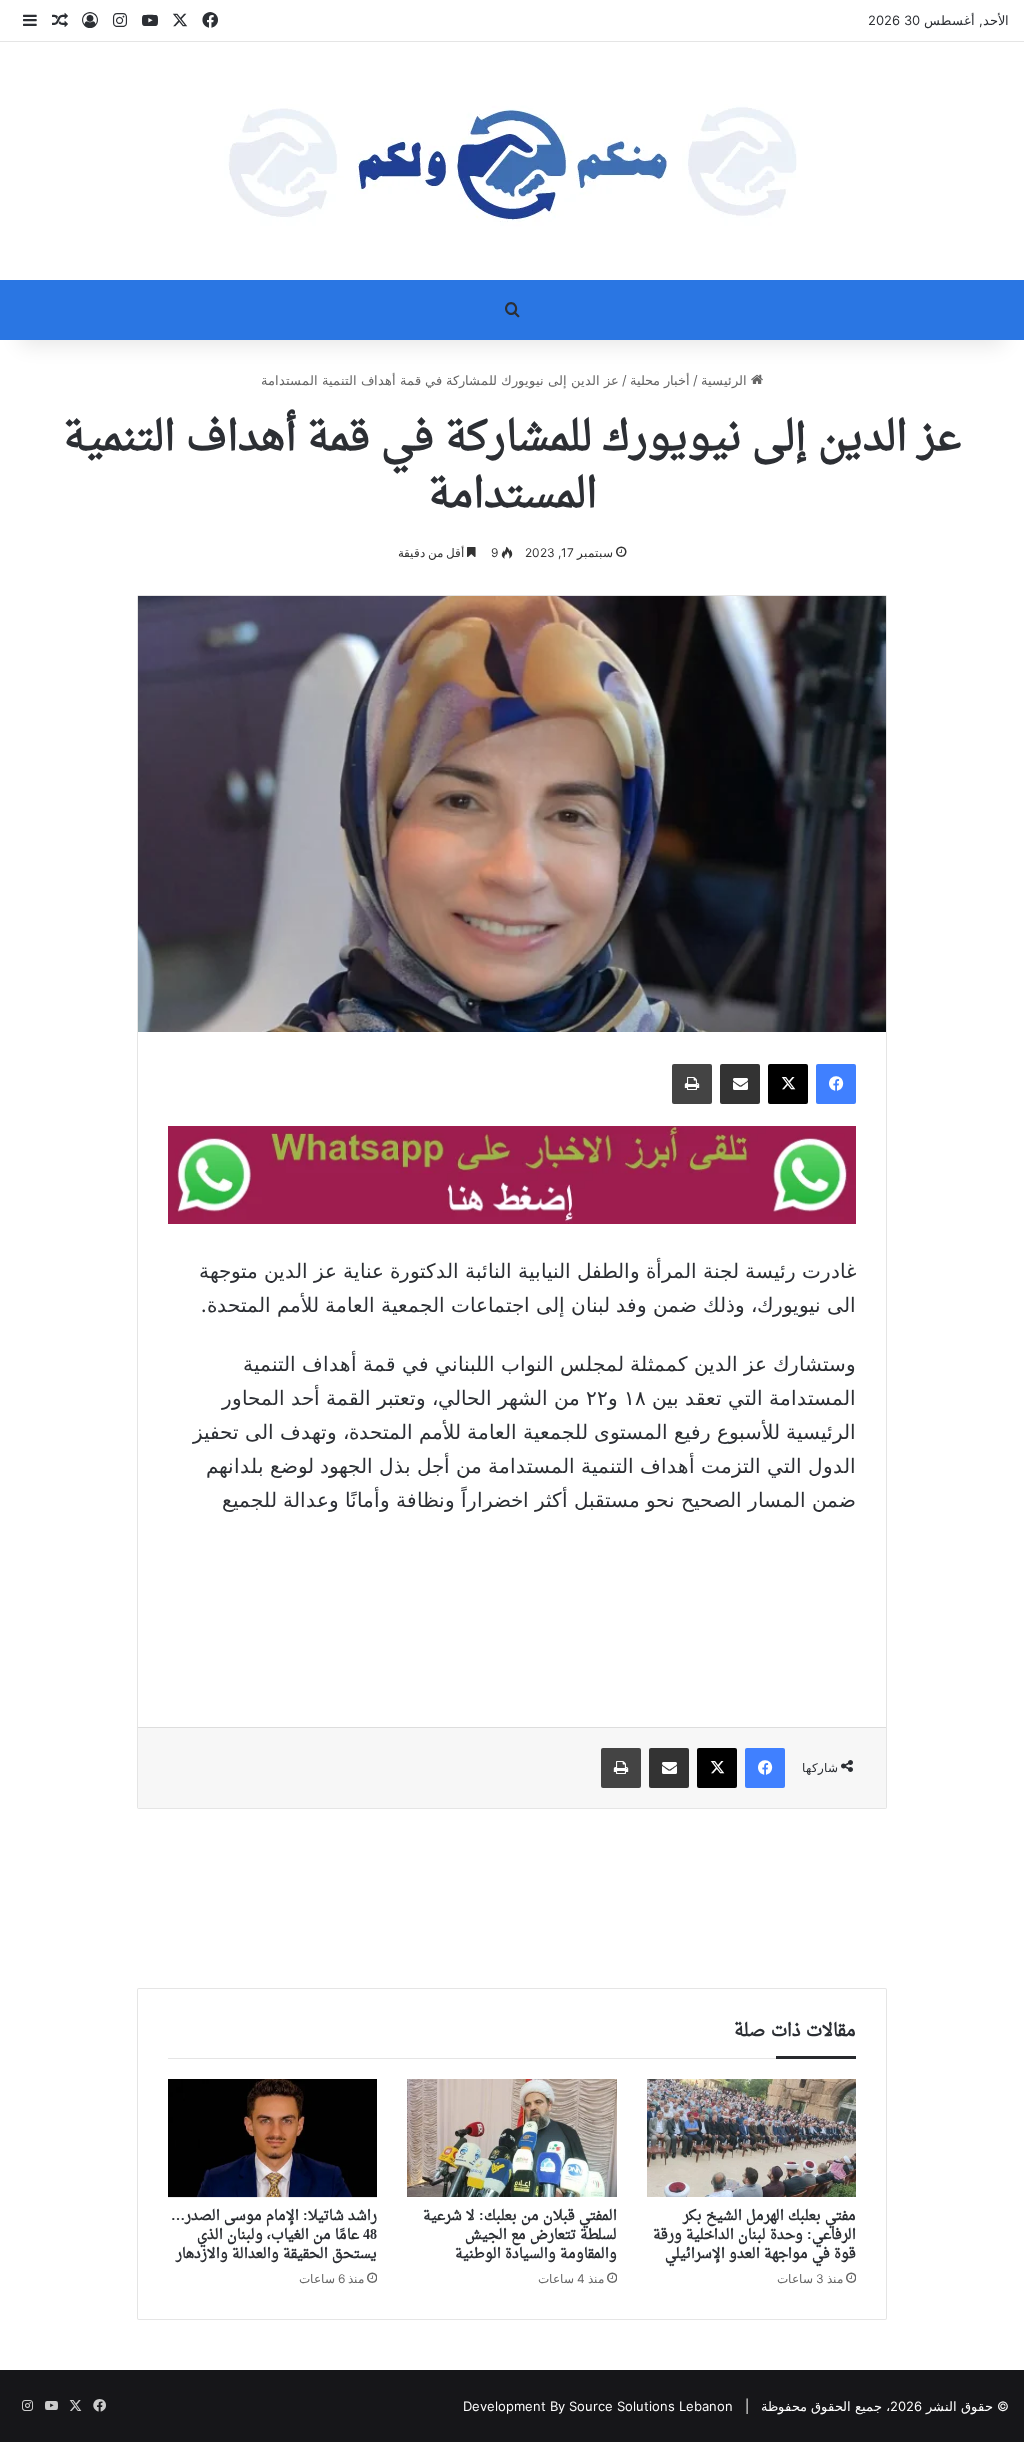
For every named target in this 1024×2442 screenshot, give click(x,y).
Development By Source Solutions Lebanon (598, 2406)
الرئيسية (726, 380)
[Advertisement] (512, 1607)
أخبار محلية (660, 380)
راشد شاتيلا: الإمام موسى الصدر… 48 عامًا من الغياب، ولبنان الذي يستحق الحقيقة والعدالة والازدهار (274, 2235)
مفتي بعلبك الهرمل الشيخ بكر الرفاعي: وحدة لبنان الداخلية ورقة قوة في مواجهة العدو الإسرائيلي (754, 2235)
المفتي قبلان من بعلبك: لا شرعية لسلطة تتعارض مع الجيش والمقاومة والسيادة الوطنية (520, 2235)
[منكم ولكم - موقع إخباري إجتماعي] (512, 161)
